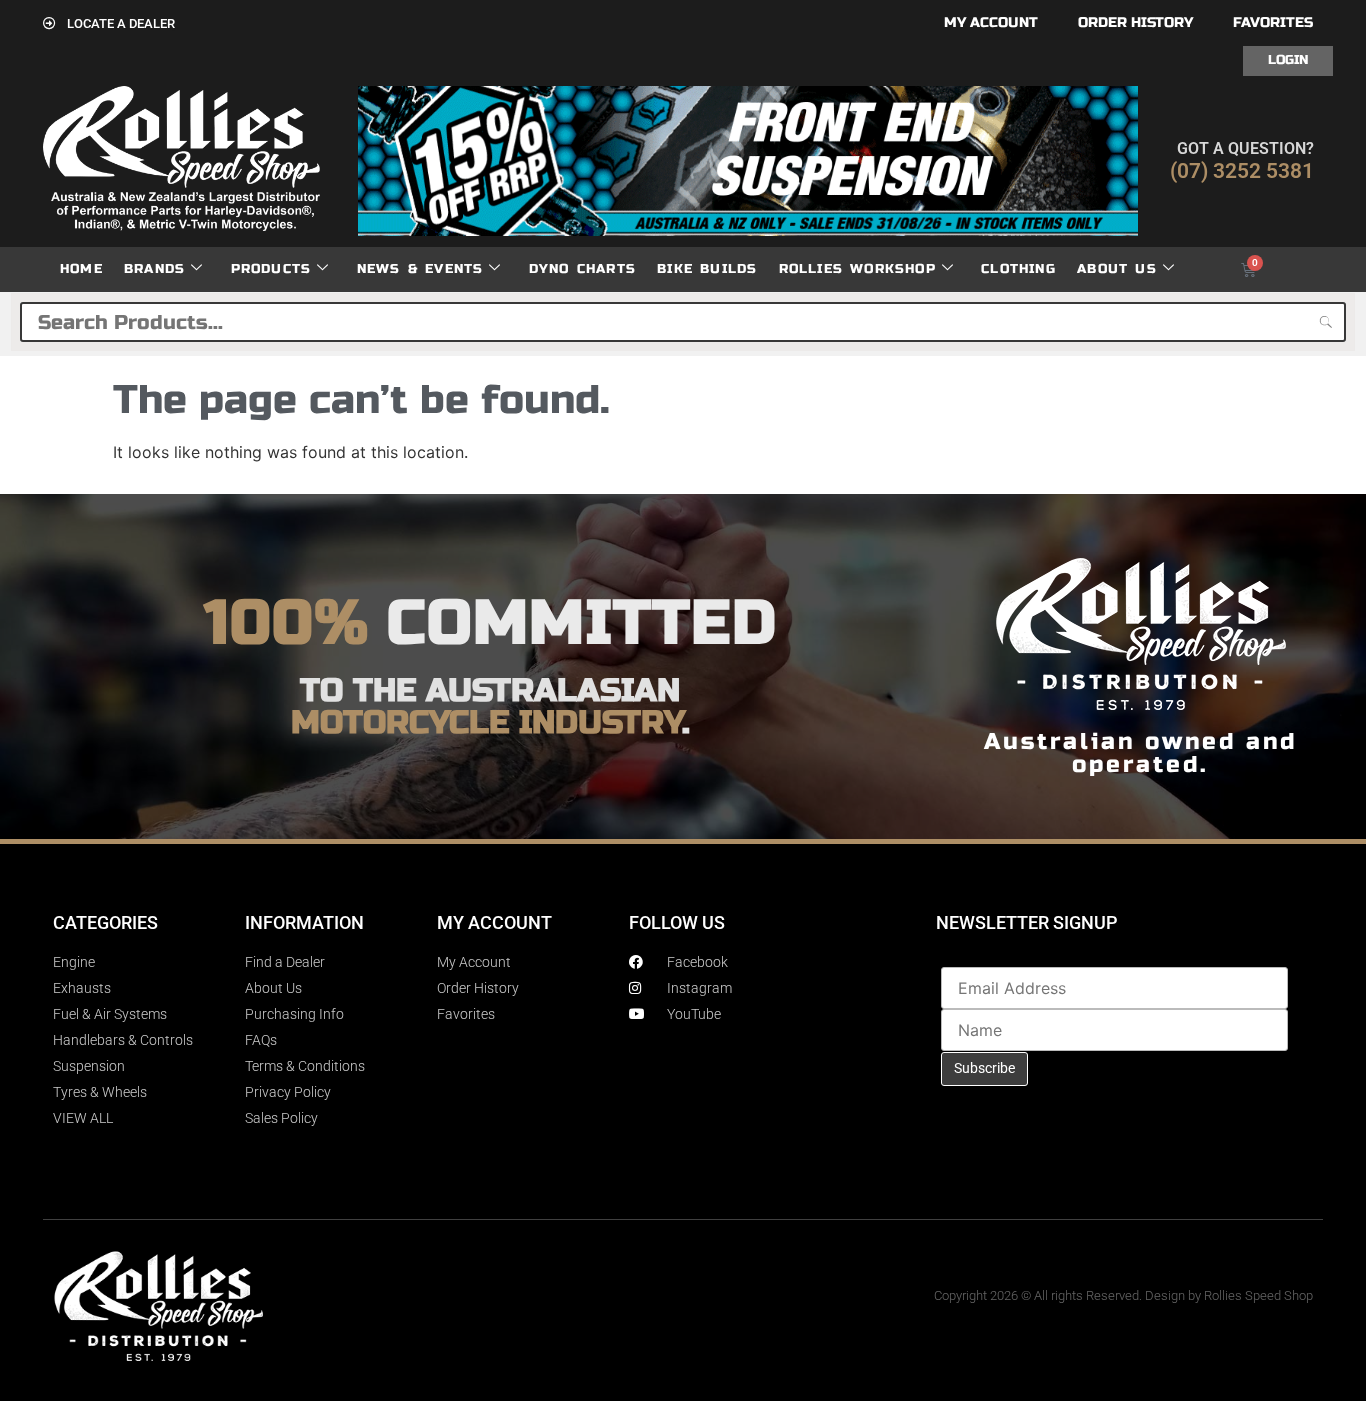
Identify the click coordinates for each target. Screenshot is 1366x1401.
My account (991, 22)
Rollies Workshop (857, 269)
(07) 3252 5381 (1242, 171)
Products (271, 269)
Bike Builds (707, 269)
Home (81, 269)
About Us (1117, 269)
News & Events (420, 269)
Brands (154, 269)
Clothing (1018, 269)
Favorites (1273, 22)
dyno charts (582, 269)
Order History (1135, 22)
